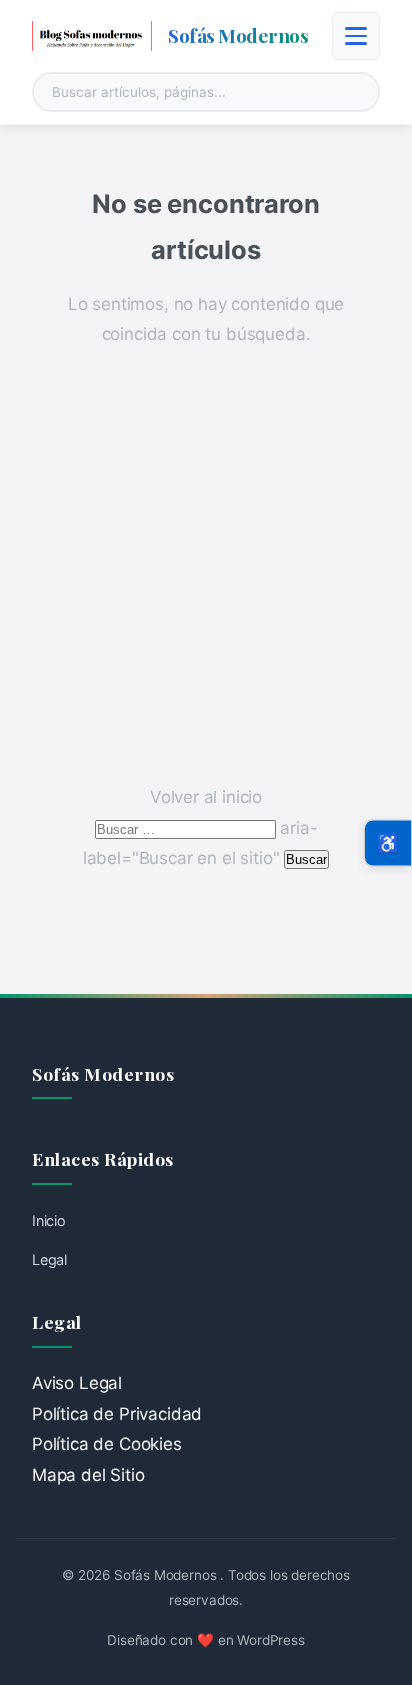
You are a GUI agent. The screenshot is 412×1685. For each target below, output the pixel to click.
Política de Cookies (107, 1444)
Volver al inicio (206, 797)
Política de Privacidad (117, 1414)
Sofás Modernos (238, 35)
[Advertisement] (206, 566)
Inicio (49, 1220)
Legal (49, 1259)
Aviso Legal (77, 1383)
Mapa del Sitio (88, 1475)
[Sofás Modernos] (92, 36)
